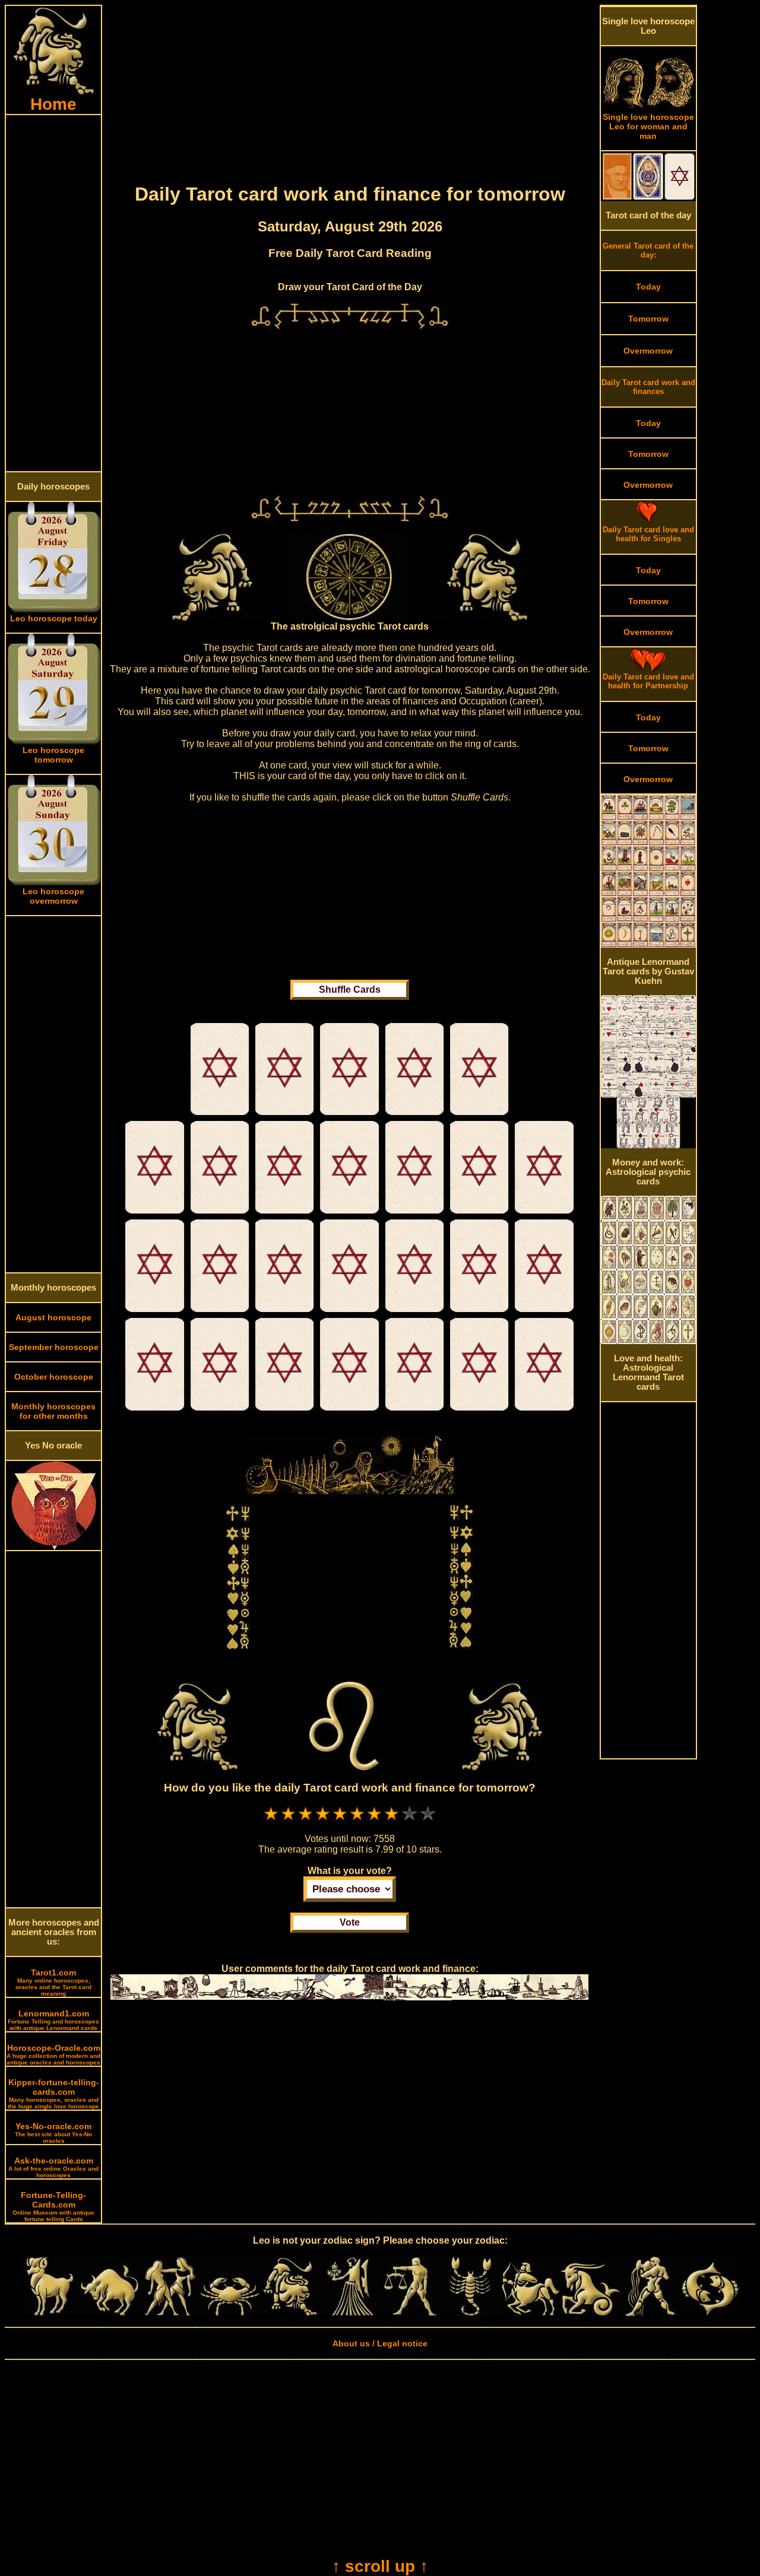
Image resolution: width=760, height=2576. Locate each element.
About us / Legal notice (380, 2343)
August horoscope (53, 1317)
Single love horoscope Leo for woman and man (648, 126)
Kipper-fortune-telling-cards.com (53, 2094)
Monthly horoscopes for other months (53, 1411)
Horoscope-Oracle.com (53, 2054)
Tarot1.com (53, 1982)
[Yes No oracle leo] (54, 1547)
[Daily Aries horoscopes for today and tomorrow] (50, 2313)
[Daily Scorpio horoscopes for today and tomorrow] (470, 2313)
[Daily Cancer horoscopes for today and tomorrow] (230, 2313)
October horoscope (54, 1377)
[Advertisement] (53, 293)
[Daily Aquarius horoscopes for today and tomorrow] (650, 2313)
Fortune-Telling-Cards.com (53, 2206)
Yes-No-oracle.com (53, 2133)
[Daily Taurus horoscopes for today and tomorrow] (110, 2313)
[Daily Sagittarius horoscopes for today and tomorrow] (530, 2313)
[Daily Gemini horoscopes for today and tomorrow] (170, 2313)
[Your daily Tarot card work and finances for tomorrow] (220, 1115)
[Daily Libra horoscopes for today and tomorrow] (410, 2313)
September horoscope (54, 1347)
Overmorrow (648, 351)
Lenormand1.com (53, 2020)
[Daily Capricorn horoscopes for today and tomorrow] (590, 2313)
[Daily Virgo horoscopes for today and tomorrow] (350, 2313)
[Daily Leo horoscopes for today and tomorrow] (290, 2313)
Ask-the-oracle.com (53, 2167)
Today (648, 287)
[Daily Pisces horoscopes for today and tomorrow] (710, 2313)
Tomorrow (648, 319)
